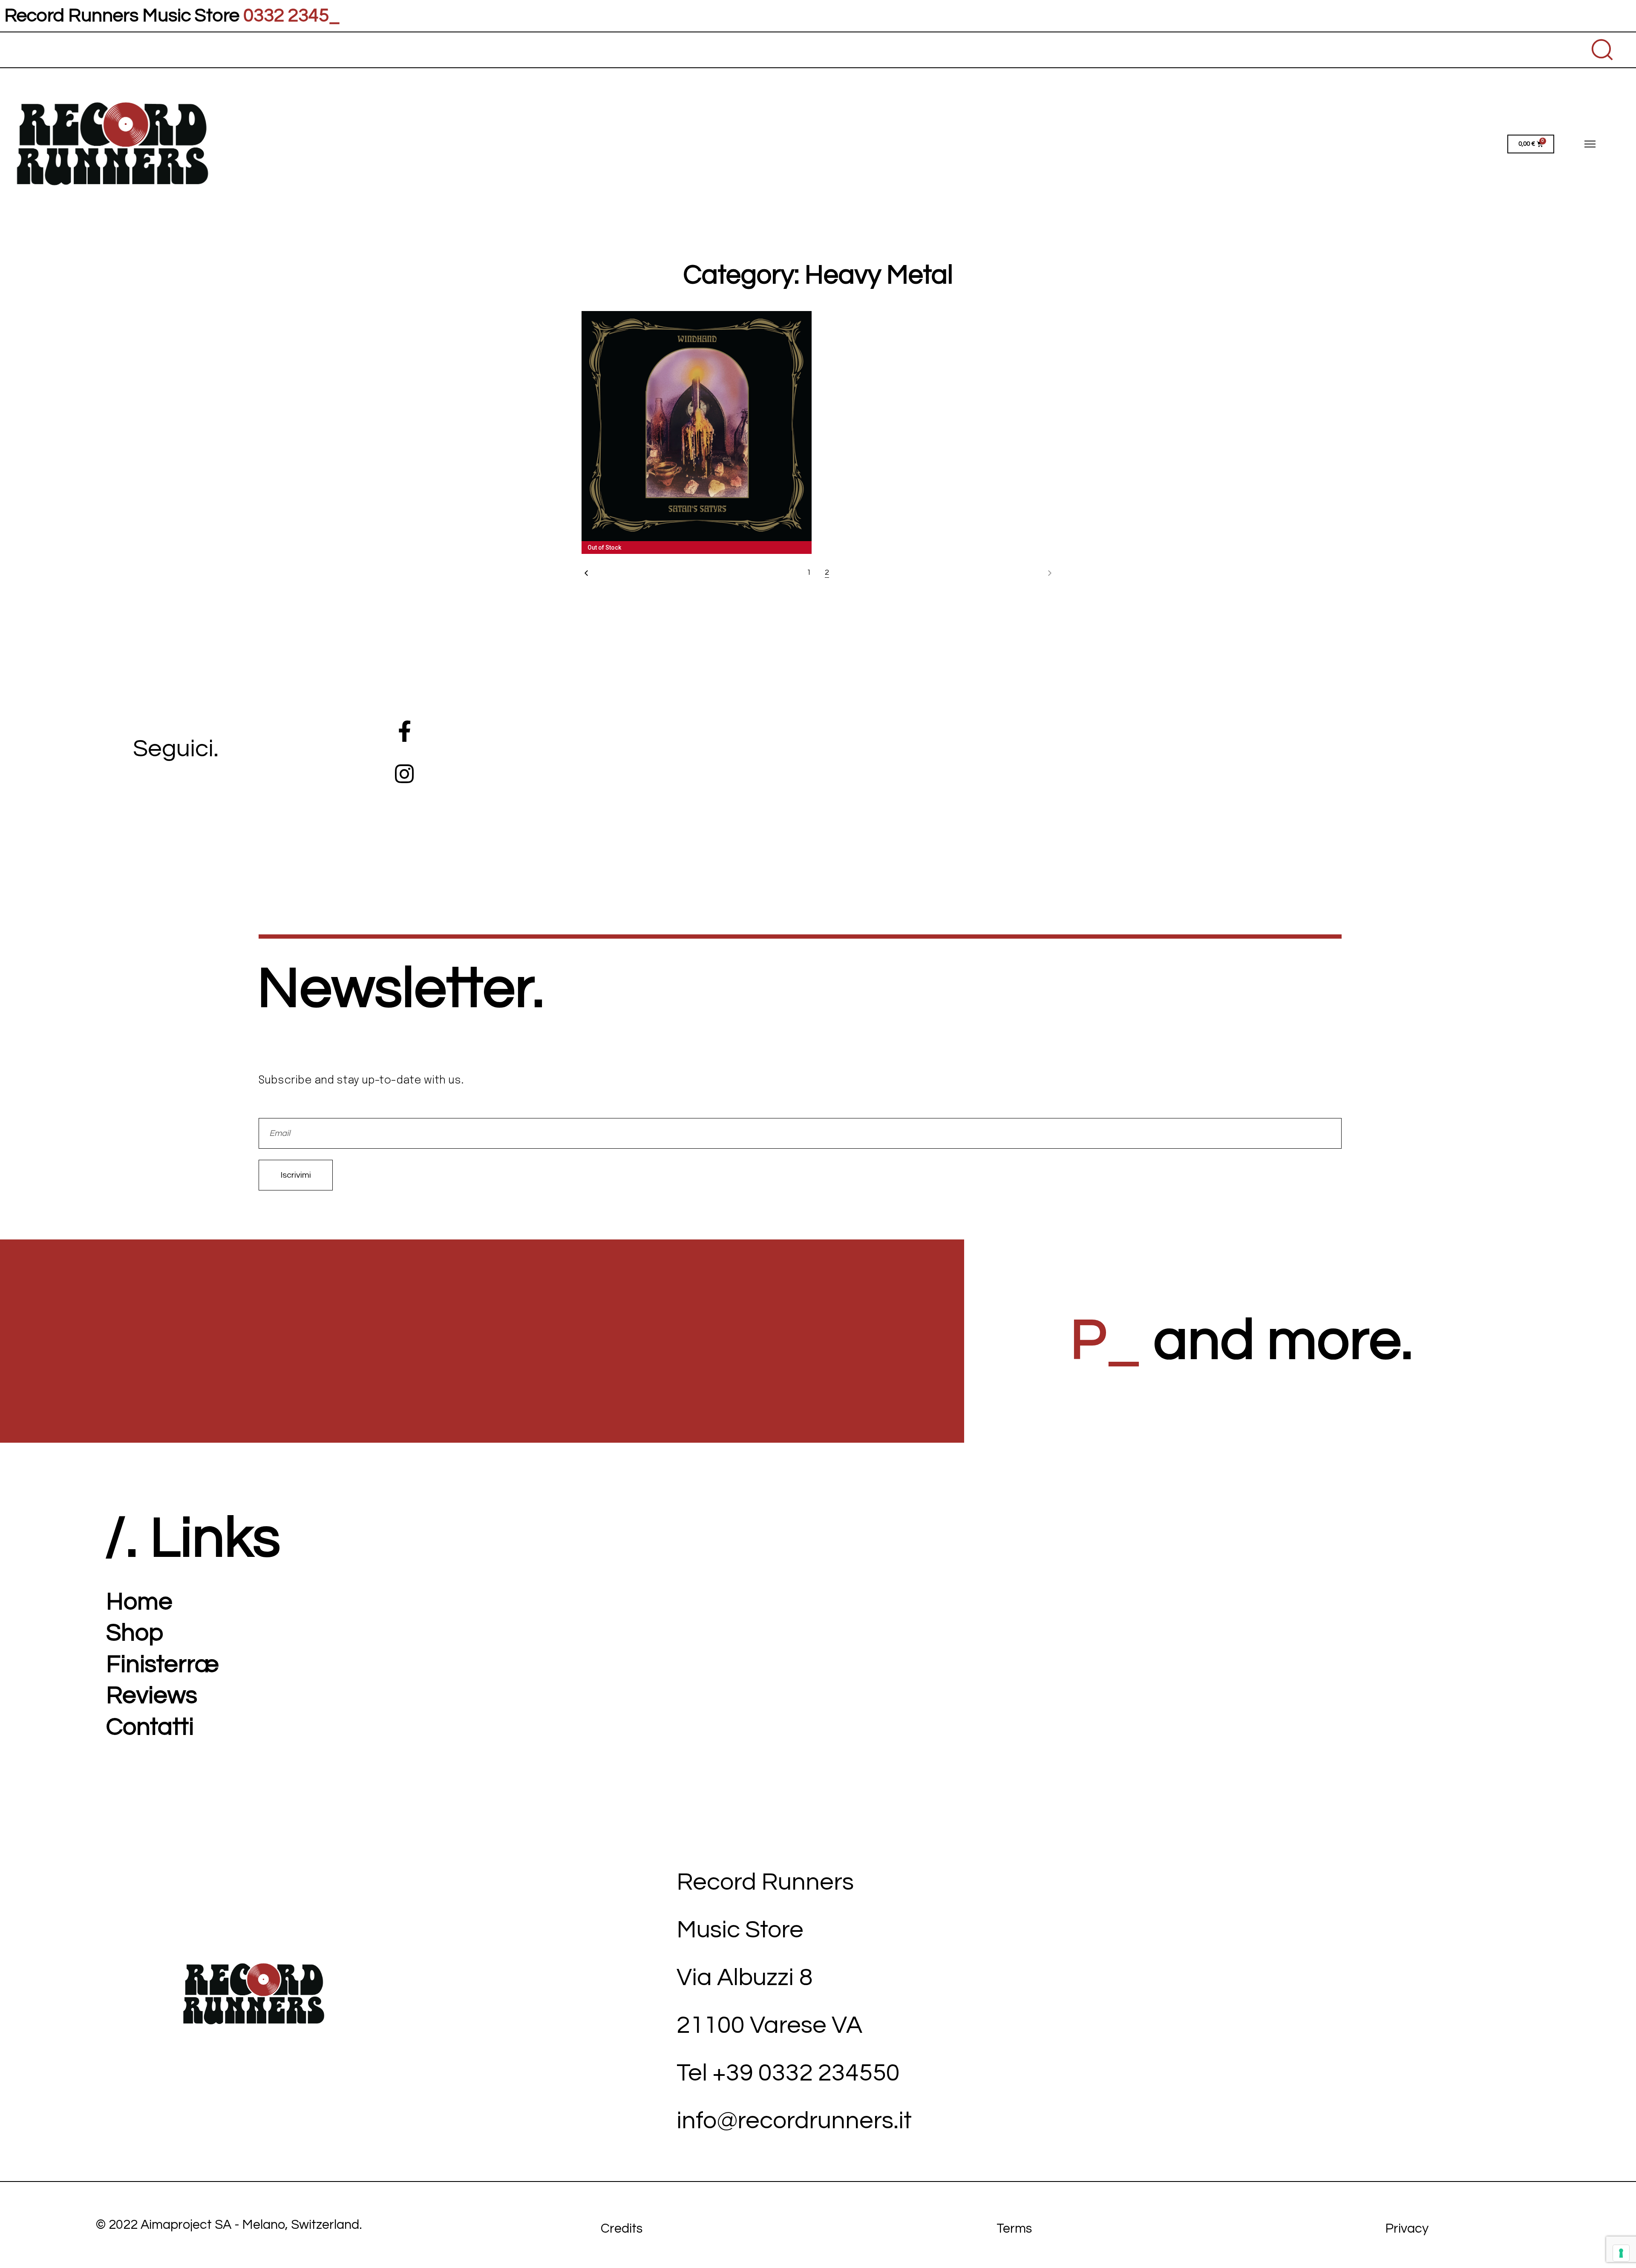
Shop (135, 1633)
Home (139, 1602)
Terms (1014, 2229)
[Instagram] (404, 774)
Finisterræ (163, 1664)
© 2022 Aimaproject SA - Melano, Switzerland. (229, 2225)
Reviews (152, 1696)
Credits (622, 2229)
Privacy (1407, 2229)
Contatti (150, 1727)
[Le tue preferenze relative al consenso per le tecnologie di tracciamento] (1621, 2253)
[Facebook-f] (404, 731)
